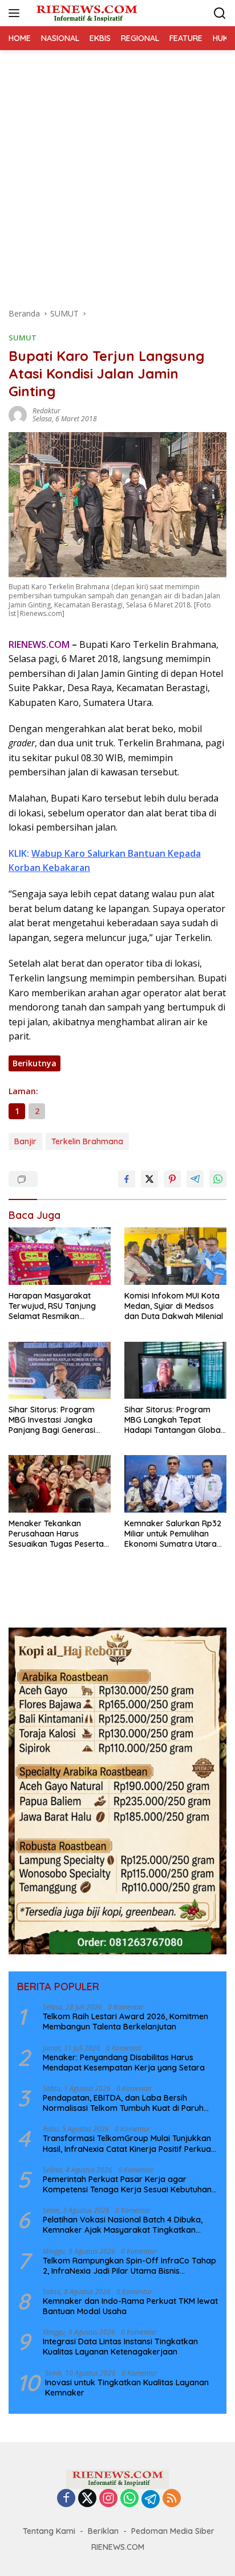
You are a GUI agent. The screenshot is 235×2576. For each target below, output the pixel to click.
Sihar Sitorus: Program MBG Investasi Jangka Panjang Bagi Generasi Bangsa (52, 1420)
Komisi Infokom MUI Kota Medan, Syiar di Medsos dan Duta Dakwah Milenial (174, 1306)
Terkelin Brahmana (87, 1141)
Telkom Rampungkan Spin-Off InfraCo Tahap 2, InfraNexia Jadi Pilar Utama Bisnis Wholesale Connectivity (129, 2266)
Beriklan (103, 2531)
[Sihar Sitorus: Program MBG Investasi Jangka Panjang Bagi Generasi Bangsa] (60, 1370)
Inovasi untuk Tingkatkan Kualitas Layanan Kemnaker (127, 2388)
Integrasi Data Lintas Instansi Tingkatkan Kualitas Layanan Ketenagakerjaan (120, 2347)
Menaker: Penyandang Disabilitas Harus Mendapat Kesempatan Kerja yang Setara (124, 2063)
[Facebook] (66, 2499)
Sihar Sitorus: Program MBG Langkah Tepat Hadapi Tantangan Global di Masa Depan (173, 1420)
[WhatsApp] (129, 2499)
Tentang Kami (49, 2531)
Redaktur (46, 411)
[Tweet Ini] (149, 1179)
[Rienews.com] (85, 13)
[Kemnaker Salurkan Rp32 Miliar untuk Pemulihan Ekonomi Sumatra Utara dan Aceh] (175, 1484)
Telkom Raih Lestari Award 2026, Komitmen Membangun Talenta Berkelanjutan (125, 2022)
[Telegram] (151, 2499)
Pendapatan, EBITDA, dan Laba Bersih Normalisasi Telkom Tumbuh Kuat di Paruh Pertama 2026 (123, 2103)
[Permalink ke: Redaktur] (18, 414)
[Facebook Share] (127, 1179)
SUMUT (23, 338)
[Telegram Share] (195, 1179)
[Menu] (16, 13)
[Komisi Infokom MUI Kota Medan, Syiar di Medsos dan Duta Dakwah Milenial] (175, 1256)
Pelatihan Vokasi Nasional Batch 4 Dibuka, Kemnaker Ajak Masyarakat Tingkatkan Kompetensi (123, 2225)
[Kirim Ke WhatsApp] (218, 1179)
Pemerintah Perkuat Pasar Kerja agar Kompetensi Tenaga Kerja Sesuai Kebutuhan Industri (127, 2184)
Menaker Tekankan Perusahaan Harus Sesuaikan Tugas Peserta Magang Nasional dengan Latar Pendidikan (58, 1534)
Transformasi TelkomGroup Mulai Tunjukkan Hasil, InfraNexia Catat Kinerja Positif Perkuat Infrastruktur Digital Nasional (128, 2143)
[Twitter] (87, 2499)
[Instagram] (108, 2499)
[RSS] (172, 2499)
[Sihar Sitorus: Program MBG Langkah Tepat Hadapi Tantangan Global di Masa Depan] (175, 1370)
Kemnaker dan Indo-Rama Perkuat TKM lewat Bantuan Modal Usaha (130, 2306)
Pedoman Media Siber (173, 2531)
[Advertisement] (117, 173)
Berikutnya (35, 1063)
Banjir (25, 1141)
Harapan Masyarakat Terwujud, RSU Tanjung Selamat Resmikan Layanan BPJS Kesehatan (57, 1306)
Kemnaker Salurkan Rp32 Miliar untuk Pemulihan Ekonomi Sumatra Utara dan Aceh (173, 1534)
